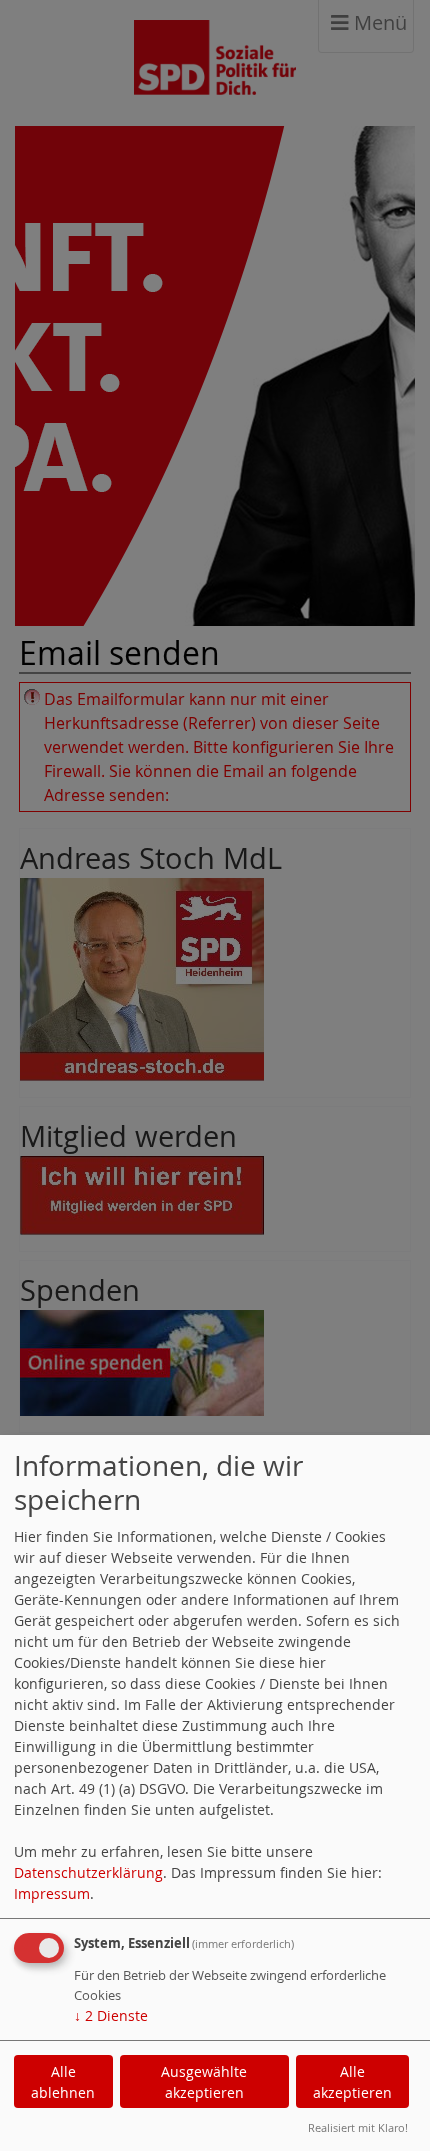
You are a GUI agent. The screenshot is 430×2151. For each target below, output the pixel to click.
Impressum (52, 1893)
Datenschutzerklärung (88, 1872)
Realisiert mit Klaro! (358, 2127)
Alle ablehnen (63, 2082)
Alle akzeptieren (352, 2082)
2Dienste (111, 2015)
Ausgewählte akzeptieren (204, 2082)
